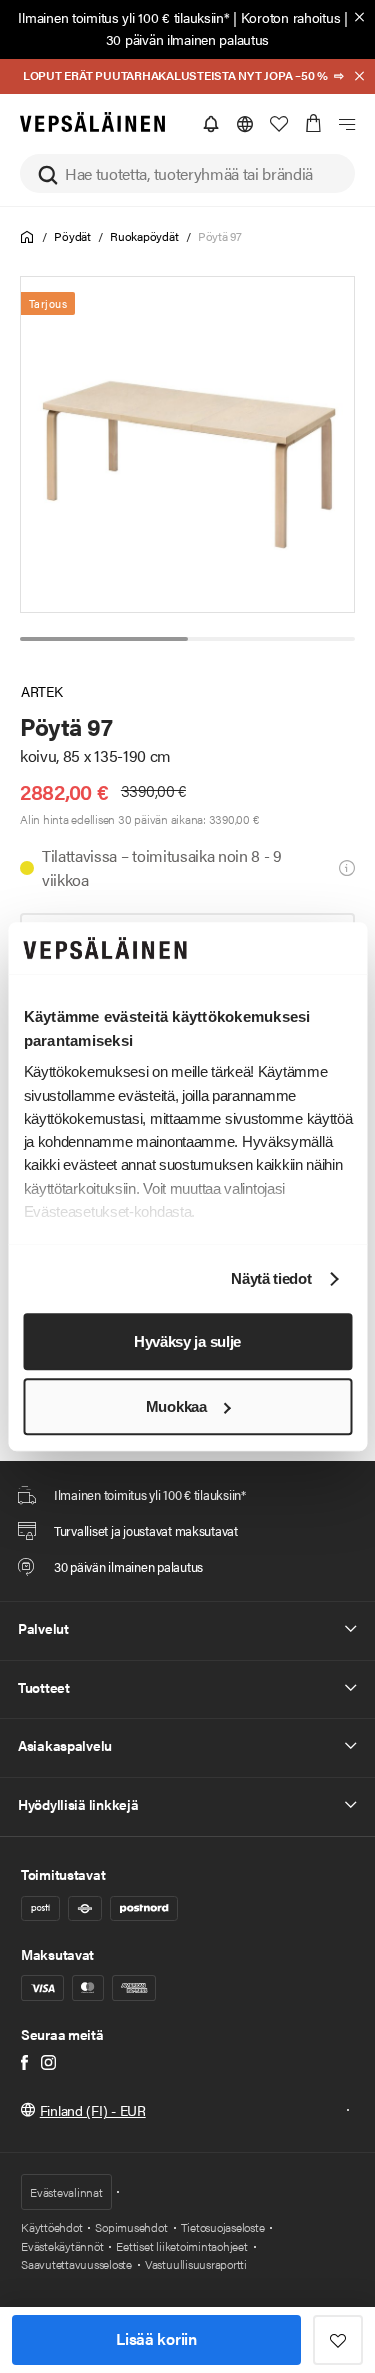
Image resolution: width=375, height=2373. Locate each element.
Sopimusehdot (131, 2227)
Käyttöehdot (51, 2227)
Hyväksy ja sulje (187, 1341)
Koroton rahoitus (291, 17)
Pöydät (72, 236)
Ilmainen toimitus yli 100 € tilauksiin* (123, 17)
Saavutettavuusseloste (76, 2264)
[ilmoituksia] (211, 124)
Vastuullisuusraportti (196, 2264)
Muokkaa (176, 1406)
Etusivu (27, 237)
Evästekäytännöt (62, 2246)
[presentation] (188, 444)
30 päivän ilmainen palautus (187, 39)
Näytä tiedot (271, 1279)
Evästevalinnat (66, 2192)
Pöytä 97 (220, 236)
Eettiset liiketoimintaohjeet (181, 2246)
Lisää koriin (156, 2338)
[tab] (104, 639)
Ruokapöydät (144, 236)
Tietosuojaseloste (223, 2227)
